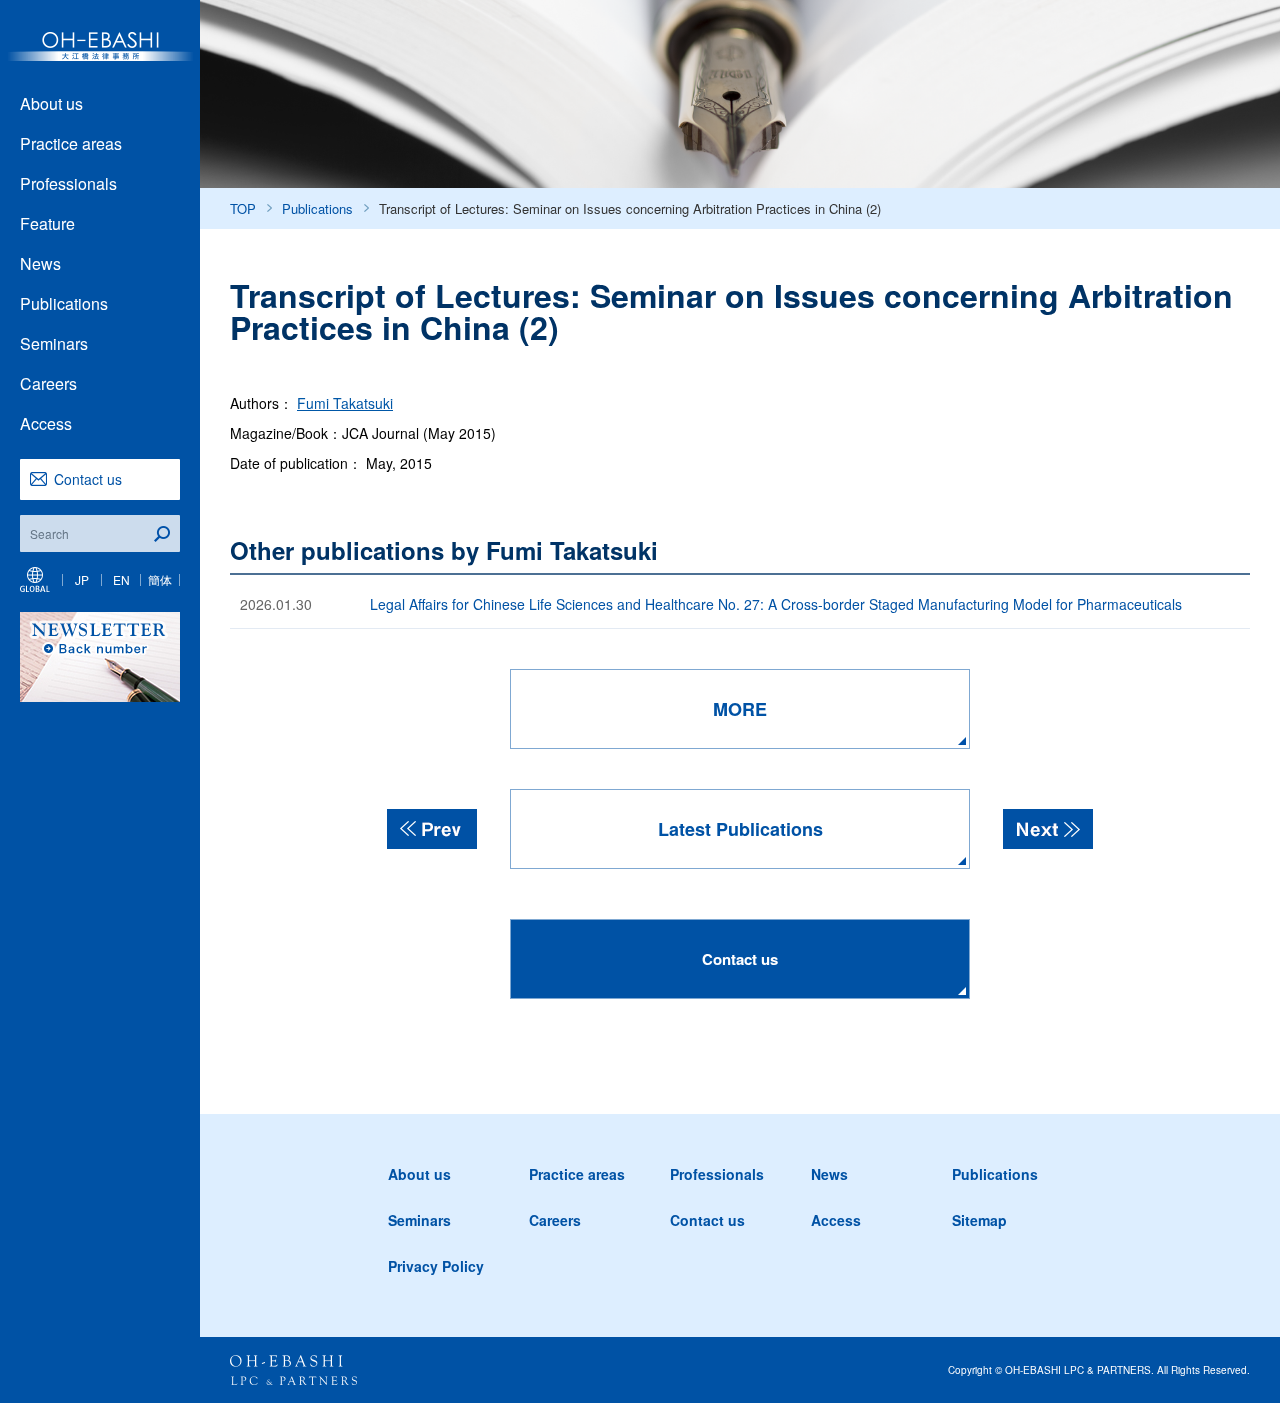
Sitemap (979, 1220)
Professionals (68, 183)
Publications (64, 303)
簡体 (160, 579)
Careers (48, 383)
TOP (243, 208)
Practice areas (71, 143)
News (40, 263)
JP (82, 579)
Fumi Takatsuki (345, 403)
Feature (47, 223)
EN (121, 579)
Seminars (54, 343)
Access (46, 423)
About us (51, 103)
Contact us (88, 479)
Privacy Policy (436, 1266)
